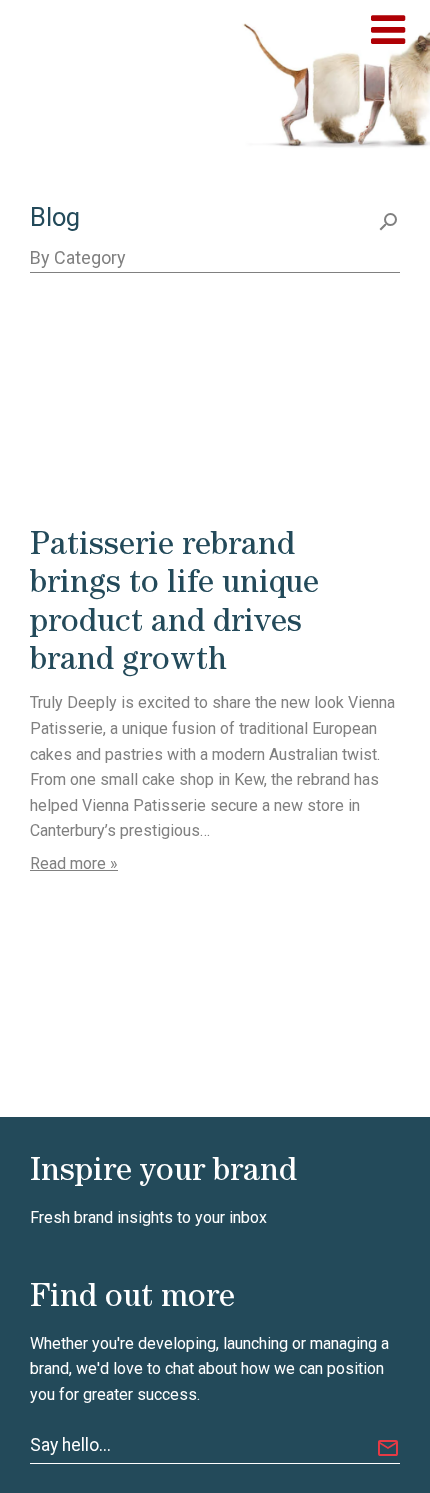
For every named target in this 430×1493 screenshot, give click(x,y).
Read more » (74, 863)
